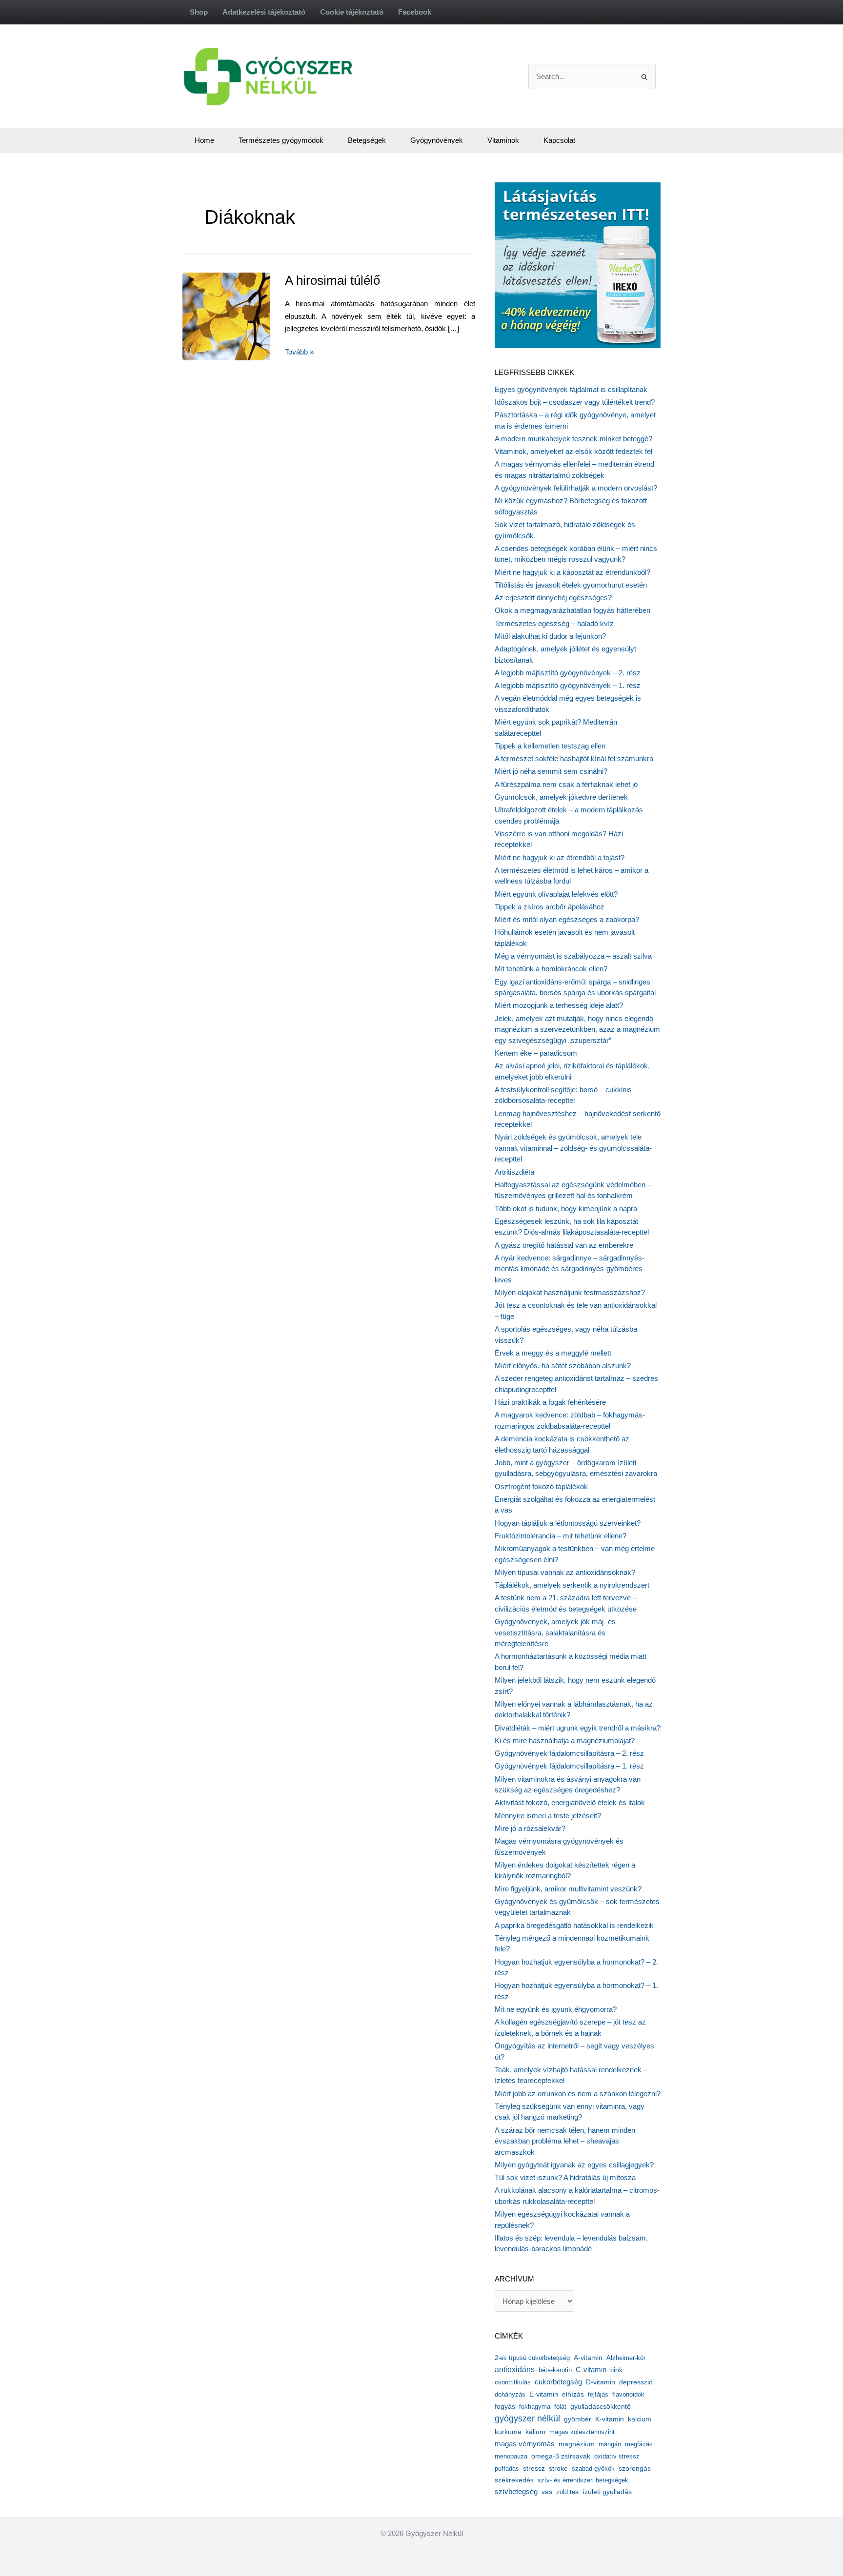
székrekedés (514, 2480)
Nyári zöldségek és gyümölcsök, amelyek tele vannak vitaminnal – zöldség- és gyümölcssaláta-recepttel (573, 1148)
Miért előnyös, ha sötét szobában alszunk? (563, 1366)
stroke (558, 2468)
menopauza (511, 2456)
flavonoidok (628, 2394)
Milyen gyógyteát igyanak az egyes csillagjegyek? (574, 2165)
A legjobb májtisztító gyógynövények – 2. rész (568, 673)
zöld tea (567, 2492)
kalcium (640, 2419)
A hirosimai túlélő (332, 280)
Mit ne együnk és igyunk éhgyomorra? (556, 2009)
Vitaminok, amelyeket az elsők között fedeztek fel (573, 451)
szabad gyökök (593, 2468)
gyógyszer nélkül (527, 2419)
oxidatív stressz (617, 2456)
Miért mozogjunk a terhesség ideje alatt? (559, 1005)
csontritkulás (513, 2382)
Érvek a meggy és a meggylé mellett (553, 1353)
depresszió (636, 2382)
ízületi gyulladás (607, 2492)
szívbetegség (516, 2492)
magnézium (577, 2444)
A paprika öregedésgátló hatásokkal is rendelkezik (574, 1925)
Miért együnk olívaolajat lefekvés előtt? (556, 894)
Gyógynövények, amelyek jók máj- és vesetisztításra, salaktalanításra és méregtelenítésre (555, 1632)
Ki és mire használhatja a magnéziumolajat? (565, 1740)
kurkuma (508, 2432)
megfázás (639, 2444)
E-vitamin (544, 2394)
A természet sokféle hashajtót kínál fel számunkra (574, 758)
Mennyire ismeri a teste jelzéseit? (548, 1816)
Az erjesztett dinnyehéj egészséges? (553, 598)
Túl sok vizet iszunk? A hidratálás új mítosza (565, 2177)
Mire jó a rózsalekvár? (530, 1828)
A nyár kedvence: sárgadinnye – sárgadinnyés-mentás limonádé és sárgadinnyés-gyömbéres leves (570, 1269)
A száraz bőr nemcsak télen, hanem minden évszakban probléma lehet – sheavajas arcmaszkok (565, 2141)
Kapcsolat (559, 140)
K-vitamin (610, 2419)
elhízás (573, 2394)
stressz (534, 2468)
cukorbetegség (558, 2382)
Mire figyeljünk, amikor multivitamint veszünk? (568, 1889)
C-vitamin (591, 2370)
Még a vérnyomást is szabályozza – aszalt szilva (573, 956)
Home (204, 140)
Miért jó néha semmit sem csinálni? (551, 771)
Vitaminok (503, 140)
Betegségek (367, 140)
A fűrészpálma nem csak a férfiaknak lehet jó (566, 784)
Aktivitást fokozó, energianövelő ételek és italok (570, 1802)
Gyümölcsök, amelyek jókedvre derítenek (561, 797)
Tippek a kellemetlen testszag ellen (550, 746)
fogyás (505, 2407)
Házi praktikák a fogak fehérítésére (550, 1402)
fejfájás (598, 2394)
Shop (199, 12)
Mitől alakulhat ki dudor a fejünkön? (550, 636)
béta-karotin (555, 2370)
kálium (535, 2432)
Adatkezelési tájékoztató (264, 12)
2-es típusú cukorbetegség (532, 2358)
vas (547, 2492)
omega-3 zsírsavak (561, 2456)
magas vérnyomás (525, 2444)
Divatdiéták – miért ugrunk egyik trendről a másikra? (578, 1728)
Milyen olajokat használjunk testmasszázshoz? (570, 1292)
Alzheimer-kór (626, 2358)
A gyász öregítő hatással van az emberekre (564, 1245)
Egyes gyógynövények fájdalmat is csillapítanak (571, 389)
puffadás (507, 2468)
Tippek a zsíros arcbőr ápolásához (550, 907)
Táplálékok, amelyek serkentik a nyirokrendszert (572, 1585)
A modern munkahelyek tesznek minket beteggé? (573, 439)
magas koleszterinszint (582, 2432)
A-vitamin (588, 2358)
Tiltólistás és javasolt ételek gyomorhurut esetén (571, 585)
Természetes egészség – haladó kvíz (554, 623)
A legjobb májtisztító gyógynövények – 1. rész (568, 685)
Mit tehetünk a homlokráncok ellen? (551, 969)
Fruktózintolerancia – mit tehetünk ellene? (561, 1536)
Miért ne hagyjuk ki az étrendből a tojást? (560, 857)
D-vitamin (601, 2382)
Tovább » (299, 353)
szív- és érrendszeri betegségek (583, 2480)
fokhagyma (535, 2407)
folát (560, 2407)
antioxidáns (515, 2370)
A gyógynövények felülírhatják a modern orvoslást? (576, 488)
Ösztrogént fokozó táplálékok (541, 1486)
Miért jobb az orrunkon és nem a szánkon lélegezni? (578, 2094)
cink (616, 2370)
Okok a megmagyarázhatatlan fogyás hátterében (572, 610)
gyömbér (578, 2419)
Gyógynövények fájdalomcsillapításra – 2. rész (569, 1753)
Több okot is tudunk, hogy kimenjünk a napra (566, 1209)
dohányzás (510, 2394)
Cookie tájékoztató (352, 12)
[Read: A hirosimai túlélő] (261, 316)
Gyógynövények (437, 140)
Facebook (415, 12)
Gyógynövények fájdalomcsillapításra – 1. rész (569, 1766)
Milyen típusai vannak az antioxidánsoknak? (565, 1572)
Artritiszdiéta (514, 1172)
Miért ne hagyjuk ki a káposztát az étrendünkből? (572, 572)
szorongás (635, 2468)
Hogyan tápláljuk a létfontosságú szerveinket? (568, 1523)
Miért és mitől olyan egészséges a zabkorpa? (567, 919)
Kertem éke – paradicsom (536, 1053)
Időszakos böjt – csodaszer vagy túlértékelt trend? (575, 402)
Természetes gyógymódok (281, 140)
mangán (610, 2444)
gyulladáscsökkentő (601, 2406)
